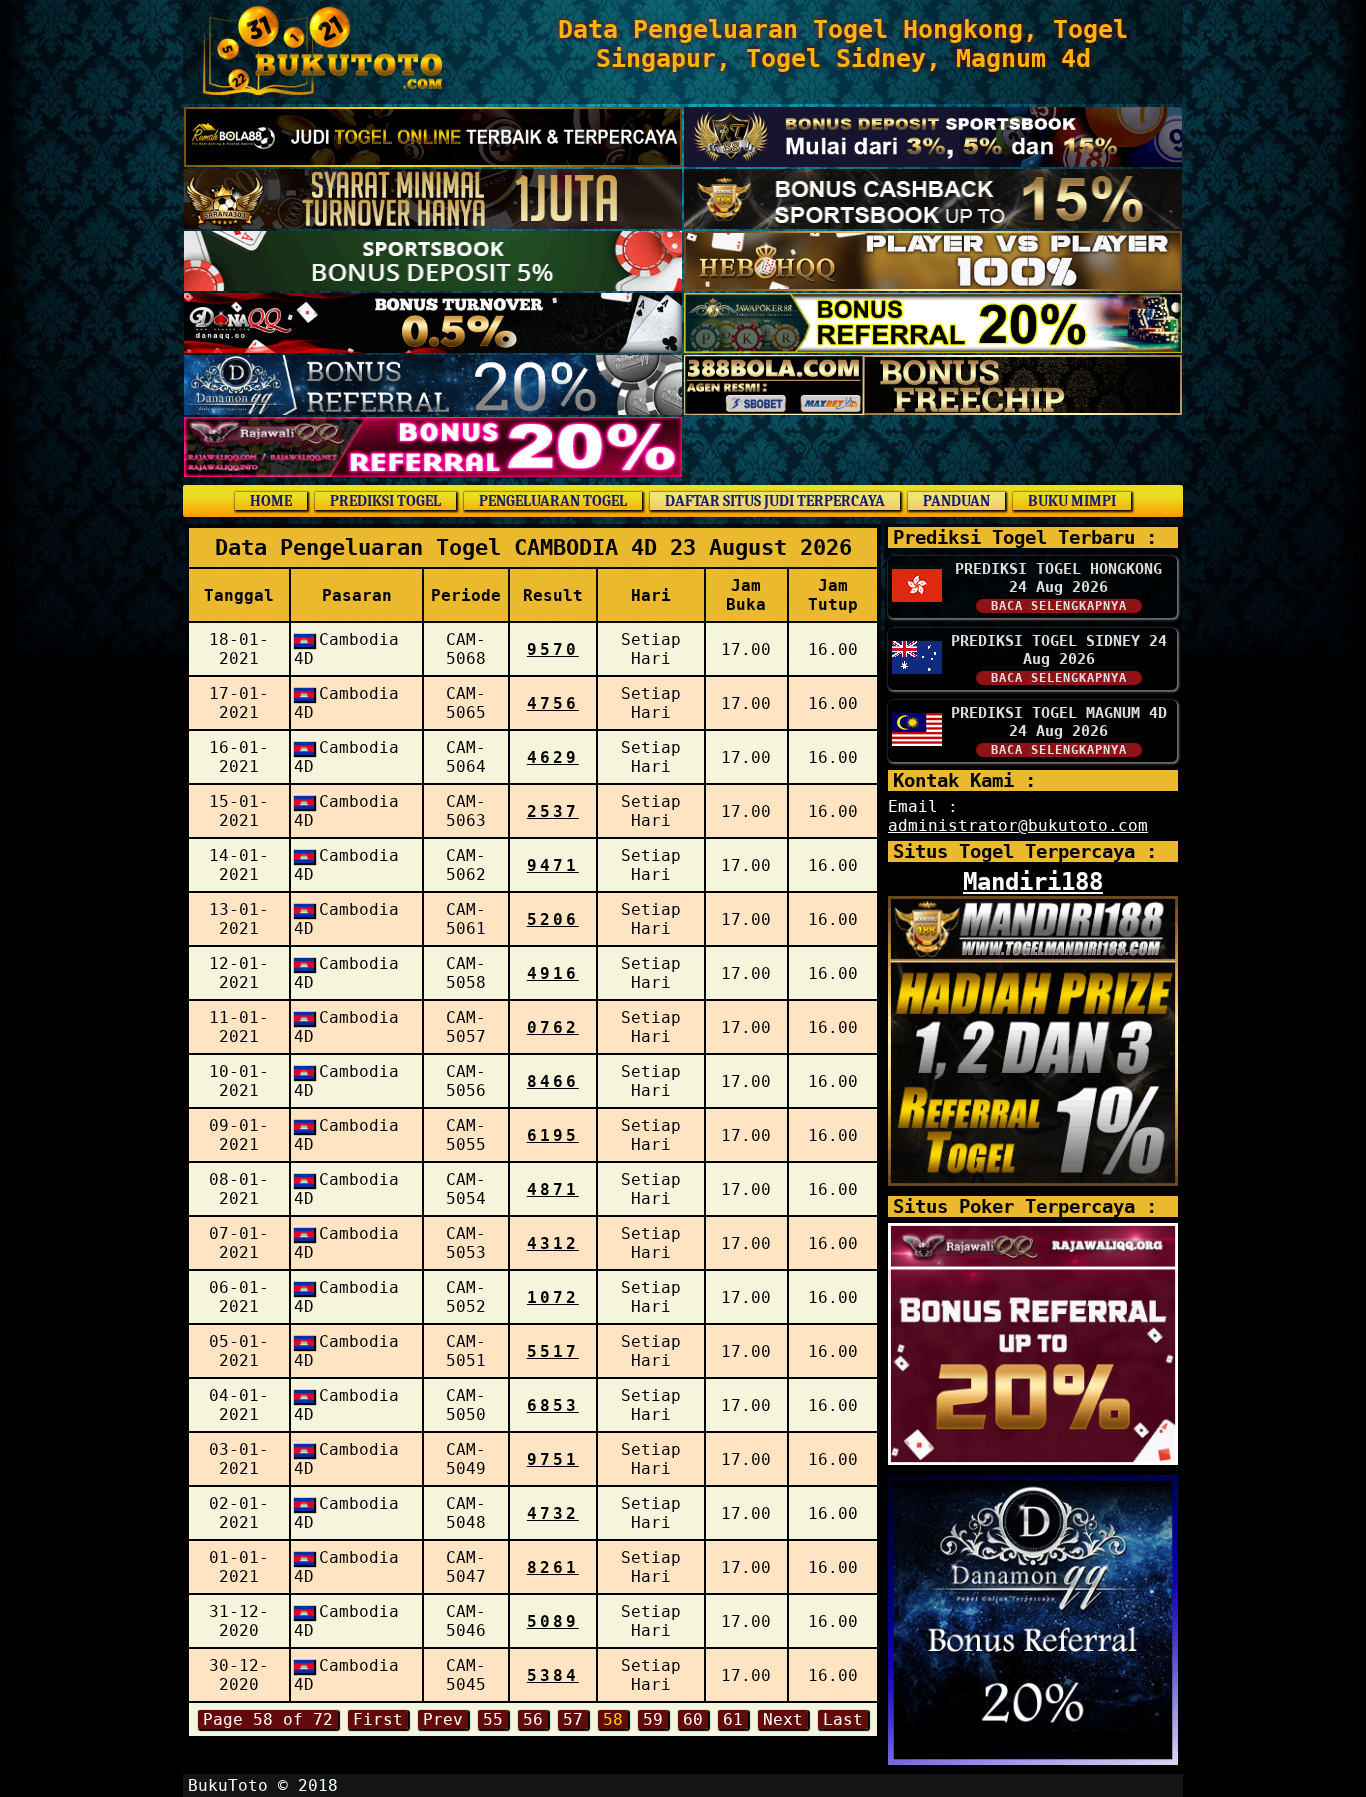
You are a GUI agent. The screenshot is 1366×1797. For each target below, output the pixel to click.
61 (733, 1719)
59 (653, 1719)
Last (843, 1719)
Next (783, 1719)
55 (493, 1719)
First (378, 1719)
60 (693, 1719)
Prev (443, 1719)
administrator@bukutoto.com (1018, 825)
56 (533, 1719)
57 (573, 1719)
